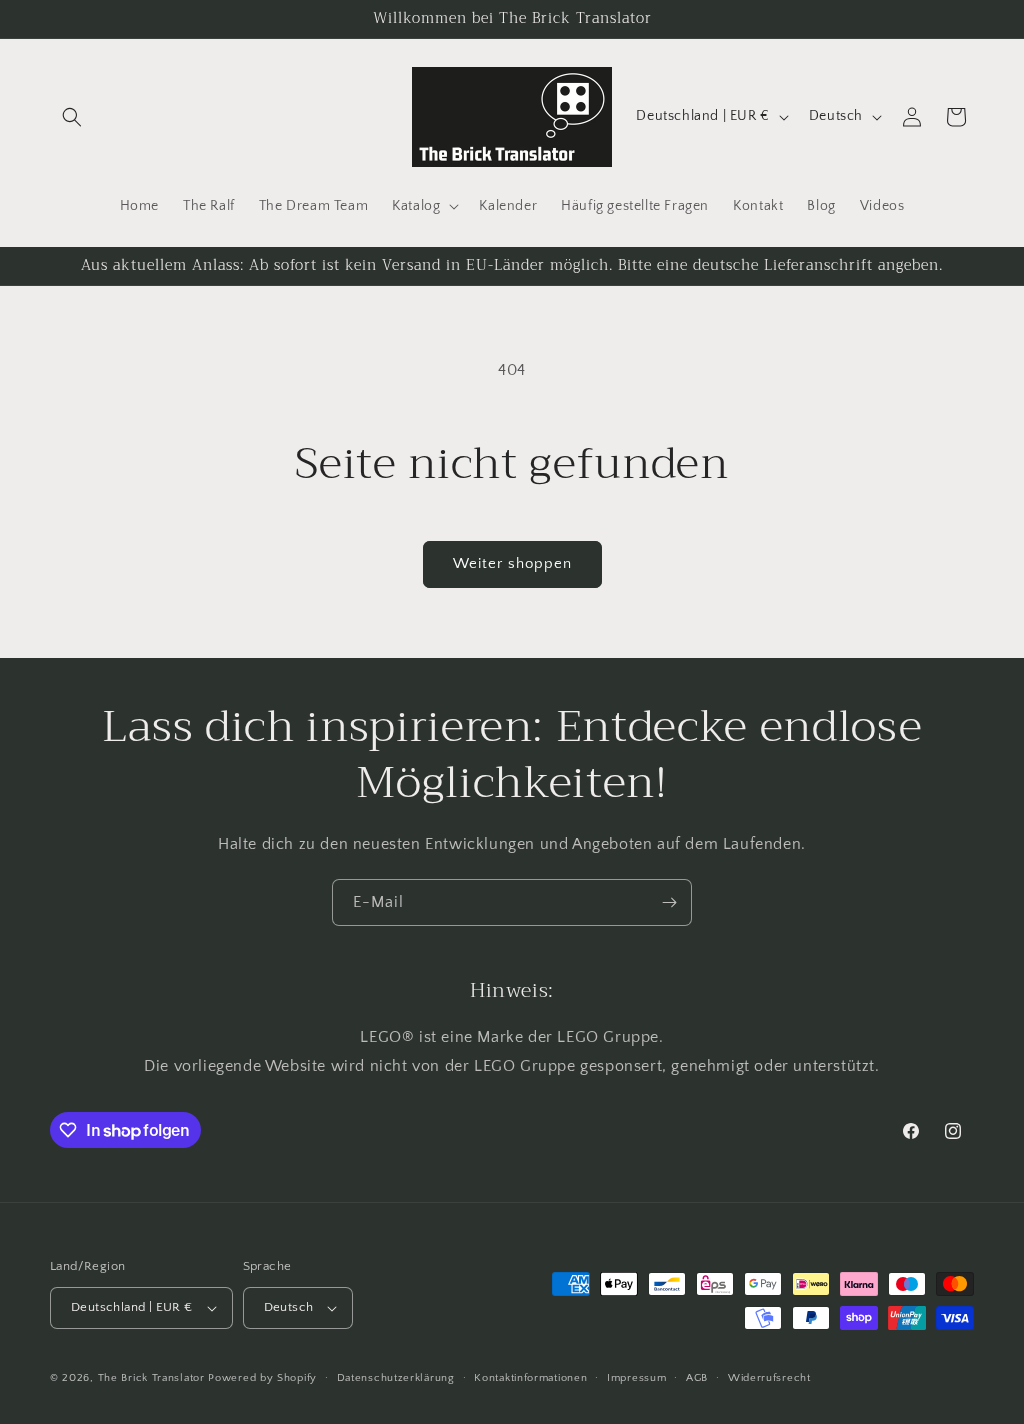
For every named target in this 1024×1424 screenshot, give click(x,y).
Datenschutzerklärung (396, 1378)
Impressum (636, 1378)
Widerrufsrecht (769, 1378)
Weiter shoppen (512, 563)
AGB (697, 1378)
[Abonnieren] (669, 902)
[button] (72, 117)
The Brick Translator (151, 1378)
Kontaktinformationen (530, 1378)
